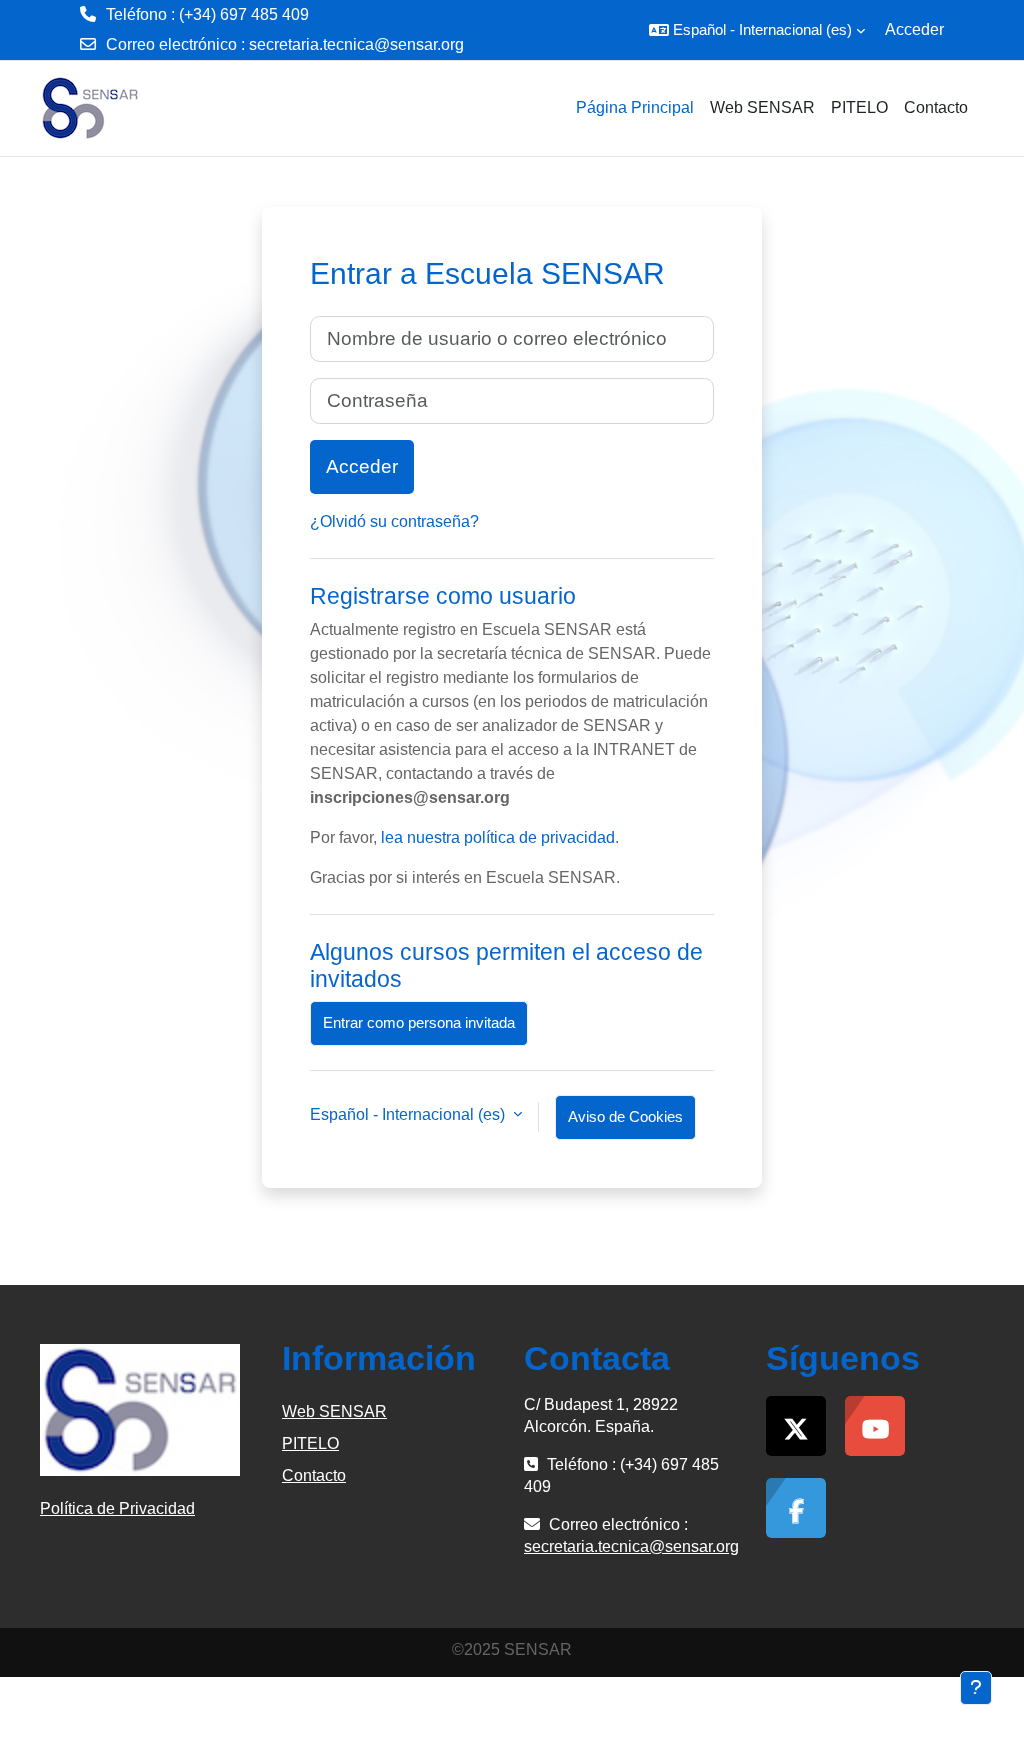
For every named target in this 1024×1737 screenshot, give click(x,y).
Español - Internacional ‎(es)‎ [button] (409, 1114)
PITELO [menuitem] (859, 107)
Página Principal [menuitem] (635, 107)
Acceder (914, 29)
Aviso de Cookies (625, 1116)
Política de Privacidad (117, 1508)
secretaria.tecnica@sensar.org (356, 44)
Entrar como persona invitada (419, 1022)
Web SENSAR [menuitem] (762, 107)
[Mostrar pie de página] (976, 1688)
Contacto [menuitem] (936, 107)
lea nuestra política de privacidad (498, 837)
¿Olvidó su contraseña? (394, 521)
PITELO (310, 1443)
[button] (757, 30)
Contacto (314, 1475)
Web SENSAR (334, 1411)
